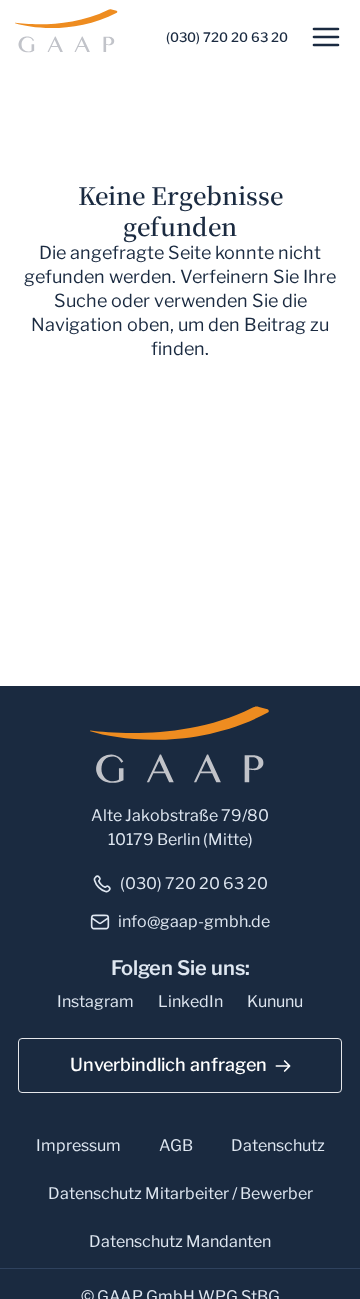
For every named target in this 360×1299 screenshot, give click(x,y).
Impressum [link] (78, 1145)
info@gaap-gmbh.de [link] (194, 921)
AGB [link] (176, 1145)
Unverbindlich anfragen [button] (168, 1064)
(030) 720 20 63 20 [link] (227, 37)
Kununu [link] (275, 1001)
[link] (69, 29)
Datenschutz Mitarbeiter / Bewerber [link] (180, 1193)
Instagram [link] (95, 1001)
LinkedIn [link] (190, 1001)
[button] (326, 37)
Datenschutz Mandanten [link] (180, 1241)
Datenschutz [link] (278, 1145)
